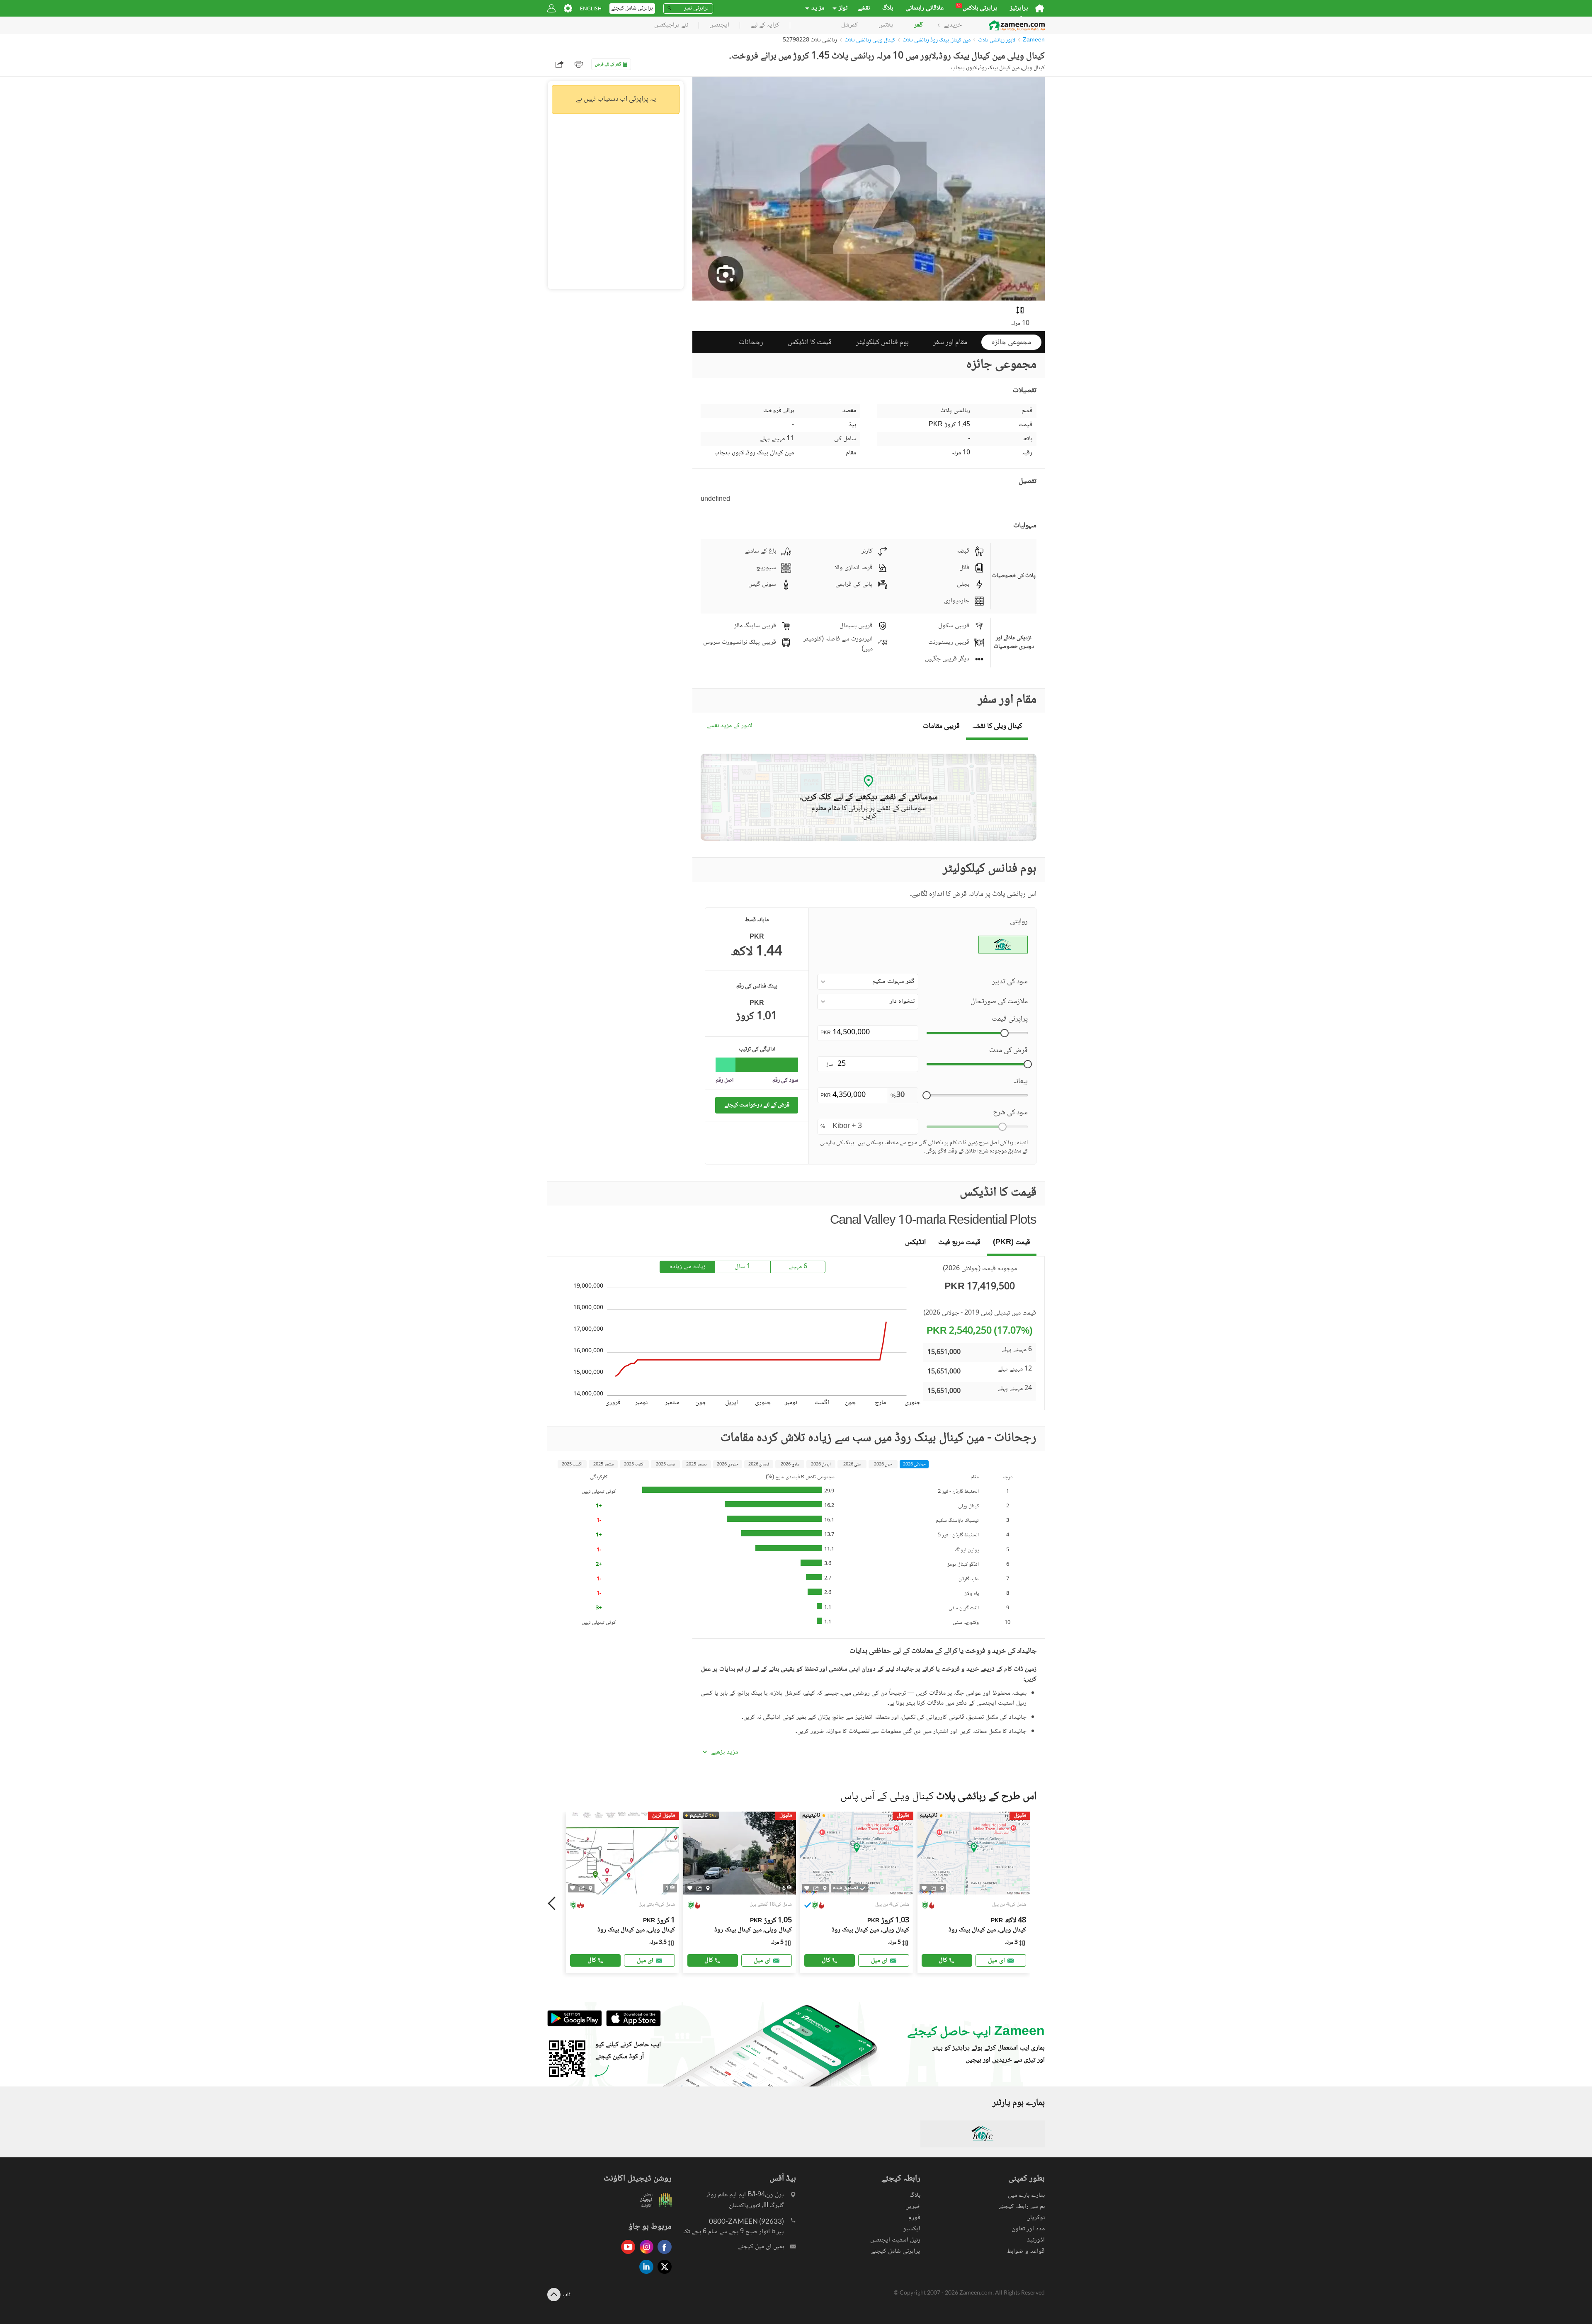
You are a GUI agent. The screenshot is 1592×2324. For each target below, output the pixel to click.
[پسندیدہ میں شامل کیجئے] (573, 1888)
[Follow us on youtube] (626, 2255)
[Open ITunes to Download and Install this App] (631, 2025)
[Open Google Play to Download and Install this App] (575, 2025)
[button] (868, 982)
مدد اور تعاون (1028, 2229)
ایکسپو (912, 2229)
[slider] (1005, 1033)
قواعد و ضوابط (1026, 2251)
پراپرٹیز (1019, 8)
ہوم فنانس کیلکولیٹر (882, 342)
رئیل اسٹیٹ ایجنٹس (895, 2240)
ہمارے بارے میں (1026, 2195)
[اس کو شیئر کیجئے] (582, 1888)
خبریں (913, 2206)
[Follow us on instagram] (644, 2255)
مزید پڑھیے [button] (724, 1752)
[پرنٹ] (579, 64)
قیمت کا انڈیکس (810, 342)
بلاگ (888, 8)
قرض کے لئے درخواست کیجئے (757, 1105)
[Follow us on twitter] (663, 2274)
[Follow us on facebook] (663, 2255)
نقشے (864, 8)
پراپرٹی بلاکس (977, 8)
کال (592, 1960)
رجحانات (751, 342)
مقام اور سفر (950, 342)
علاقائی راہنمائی (925, 8)
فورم (914, 2218)
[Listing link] (622, 1892)
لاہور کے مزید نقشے (729, 726)
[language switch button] (591, 8)
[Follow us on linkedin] (644, 2274)
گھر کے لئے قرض (608, 64)
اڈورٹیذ (1036, 2240)
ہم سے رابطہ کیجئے (1022, 2206)
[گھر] (1040, 8)
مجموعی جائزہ (1011, 342)
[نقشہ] (591, 1888)
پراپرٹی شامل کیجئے (896, 2251)
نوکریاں (1036, 2218)
